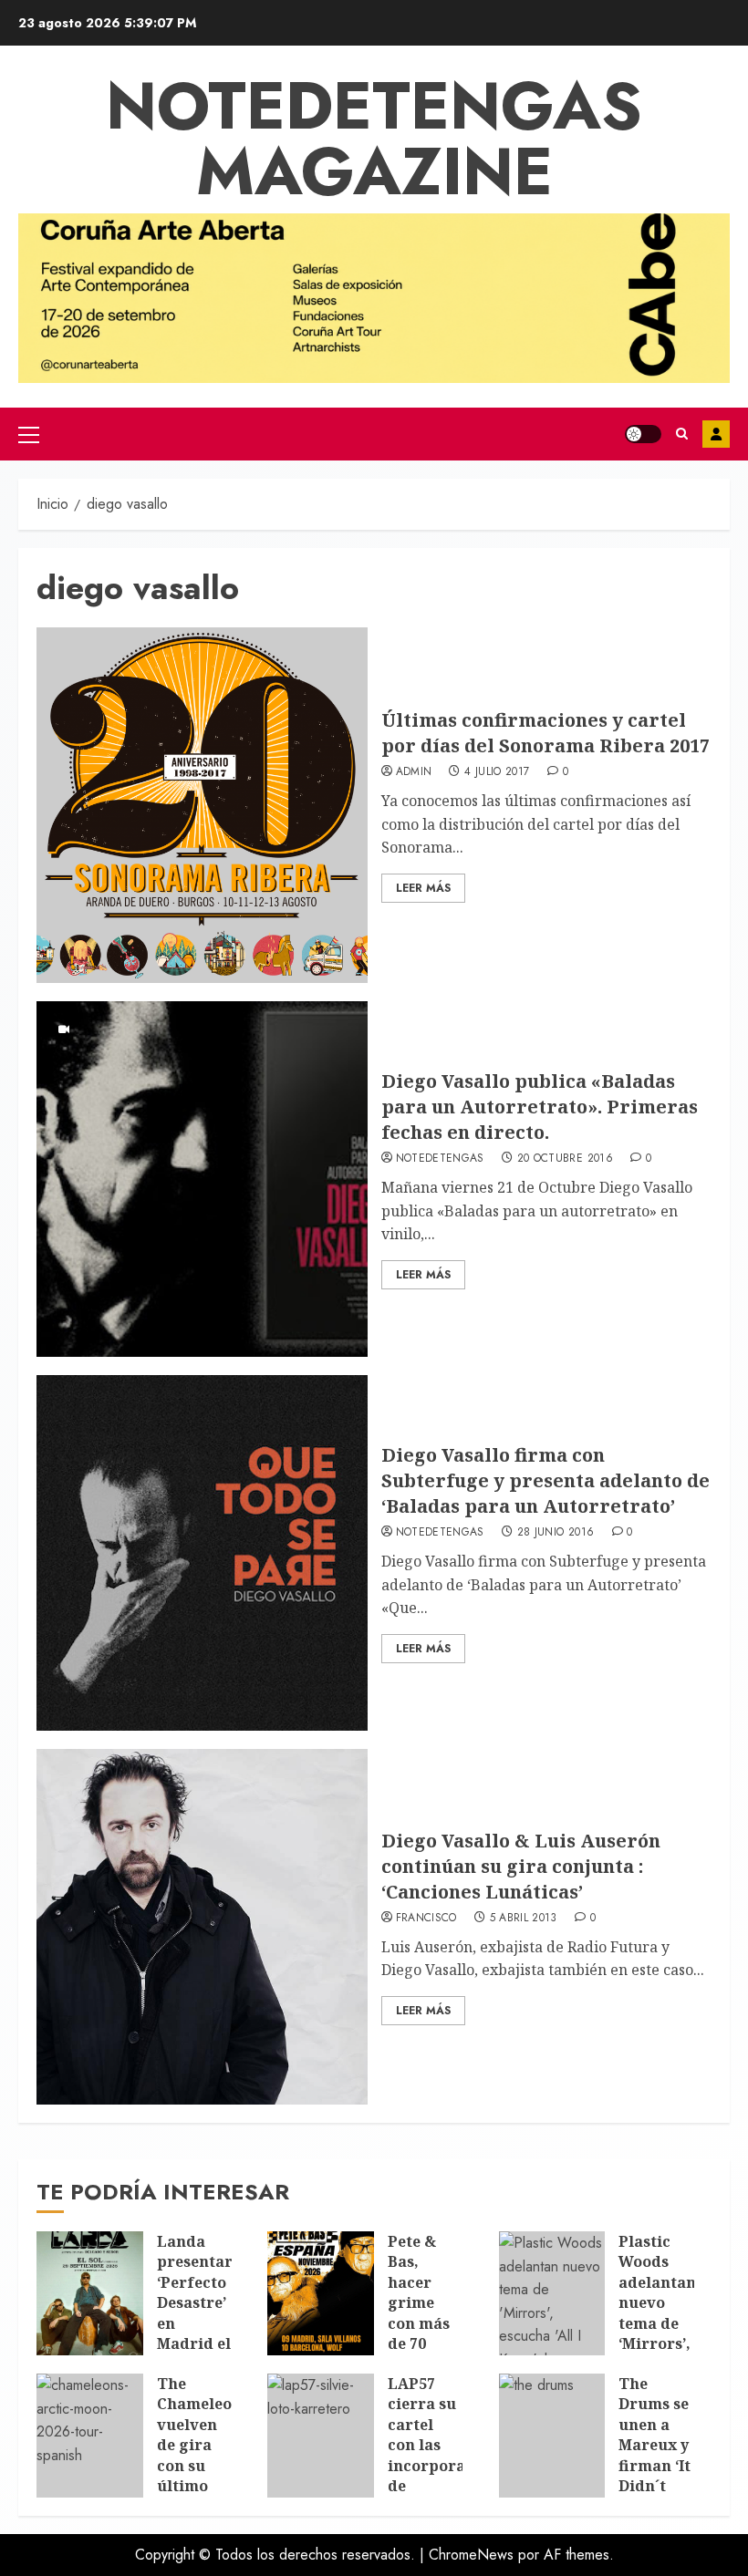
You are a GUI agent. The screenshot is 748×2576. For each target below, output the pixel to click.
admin (414, 772)
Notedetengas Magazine (374, 139)
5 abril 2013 (524, 1919)
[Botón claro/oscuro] (643, 434)
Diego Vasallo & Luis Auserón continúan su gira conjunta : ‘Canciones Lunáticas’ (521, 1866)
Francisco (426, 1919)
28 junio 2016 (556, 1533)
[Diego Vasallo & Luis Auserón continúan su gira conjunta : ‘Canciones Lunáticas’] (202, 1927)
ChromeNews (471, 2555)
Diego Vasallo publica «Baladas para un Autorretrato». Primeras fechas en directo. (540, 1107)
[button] (29, 434)
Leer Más (423, 888)
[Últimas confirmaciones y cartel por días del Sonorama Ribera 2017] (202, 805)
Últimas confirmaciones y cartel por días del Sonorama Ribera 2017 (545, 733)
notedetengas (440, 1159)
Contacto (716, 434)
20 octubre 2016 (565, 1159)
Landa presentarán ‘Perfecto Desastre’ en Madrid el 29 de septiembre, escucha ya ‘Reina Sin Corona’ (204, 2354)
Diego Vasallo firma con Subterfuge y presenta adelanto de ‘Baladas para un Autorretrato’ (545, 1480)
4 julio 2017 (497, 772)
